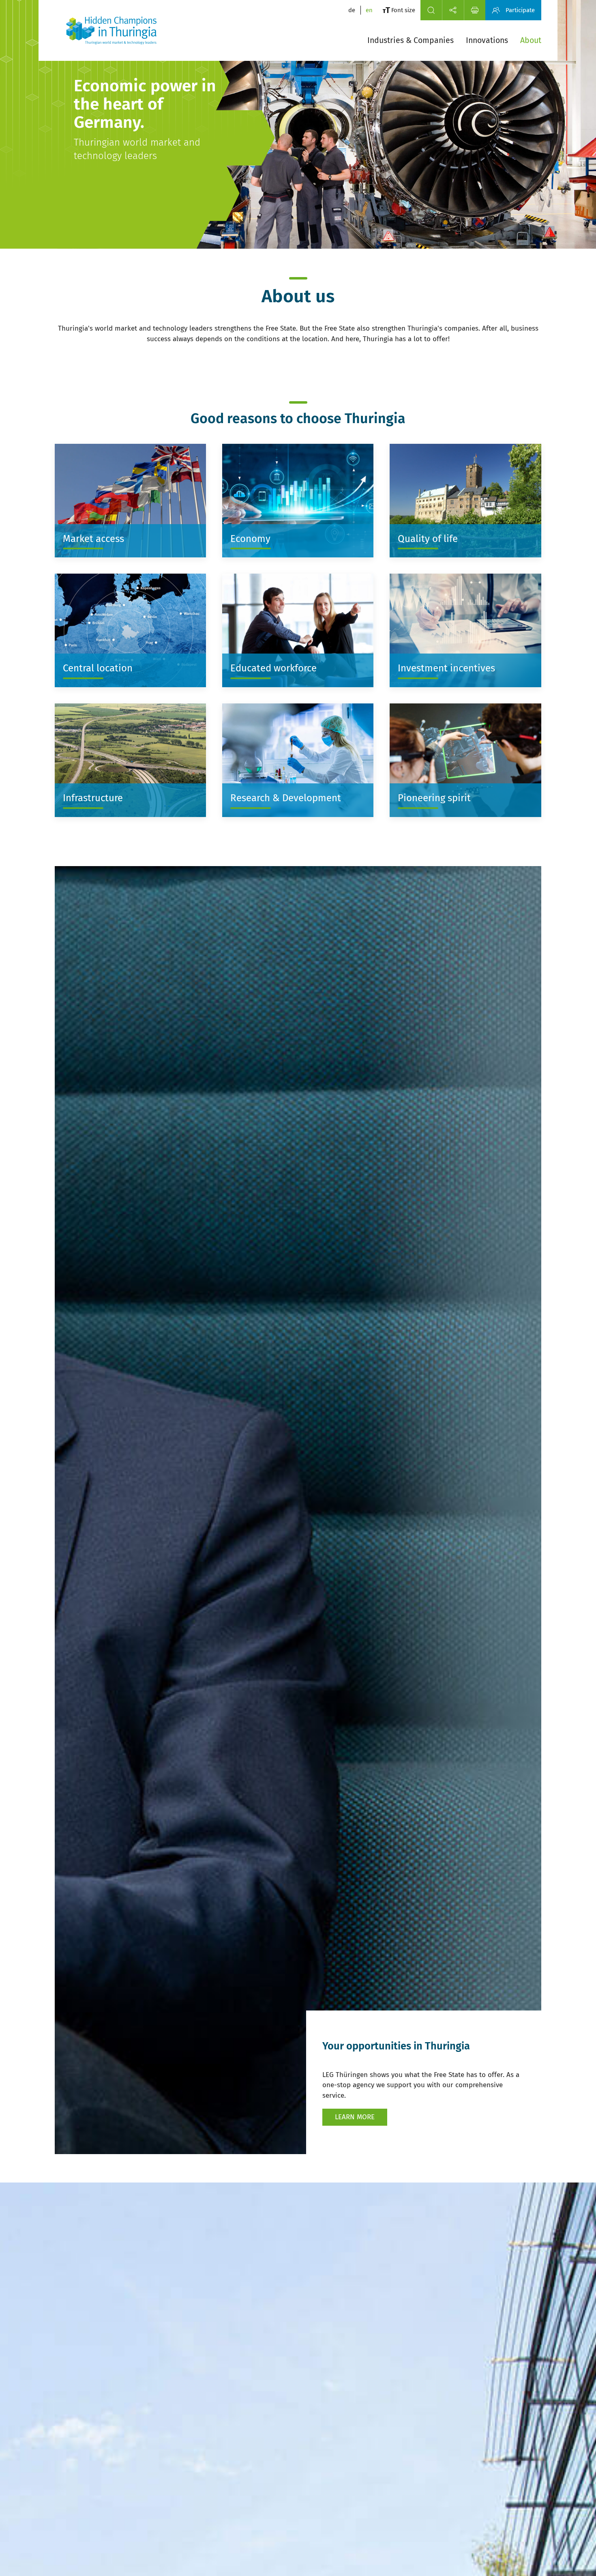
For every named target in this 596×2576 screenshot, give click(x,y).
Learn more (355, 2117)
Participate (520, 10)
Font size (403, 10)
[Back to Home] (111, 30)
